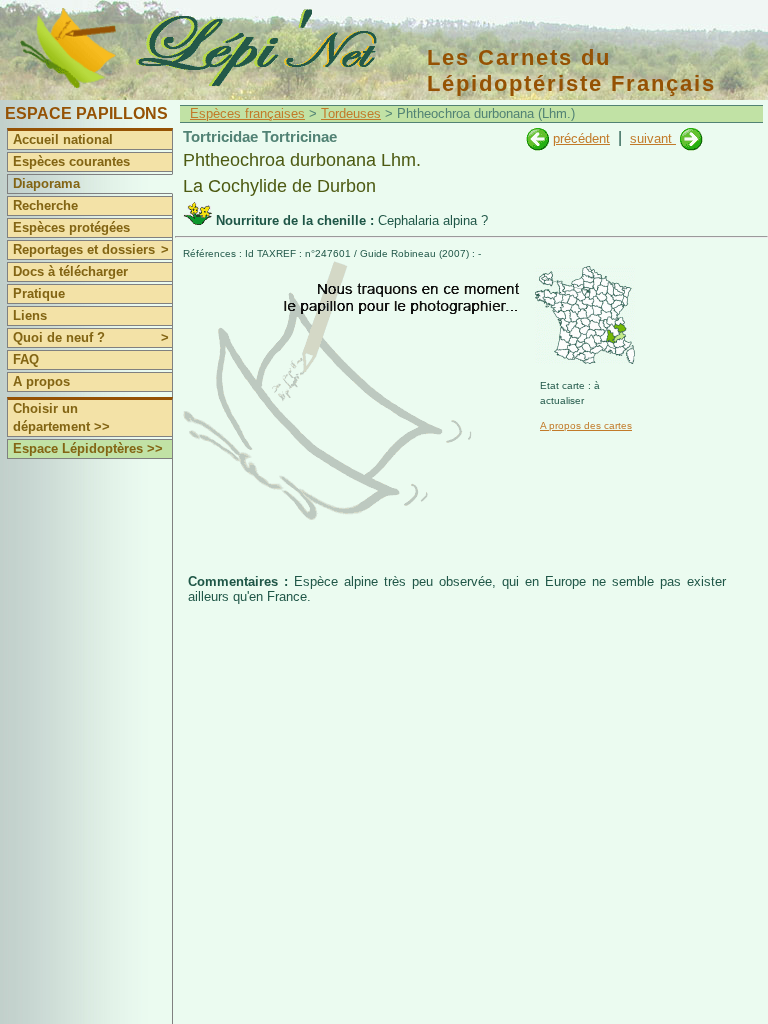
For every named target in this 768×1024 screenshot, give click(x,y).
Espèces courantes (71, 161)
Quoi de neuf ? (91, 337)
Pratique (39, 293)
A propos (41, 381)
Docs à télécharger (70, 271)
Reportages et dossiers (91, 249)
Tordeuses (351, 113)
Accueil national (63, 139)
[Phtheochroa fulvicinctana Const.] (537, 138)
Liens (30, 315)
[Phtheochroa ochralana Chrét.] (691, 138)
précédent (581, 138)
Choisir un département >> (61, 417)
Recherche (45, 205)
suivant (653, 138)
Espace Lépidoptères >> (88, 448)
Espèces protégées (71, 227)
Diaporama (46, 183)
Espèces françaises (247, 113)
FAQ (26, 359)
